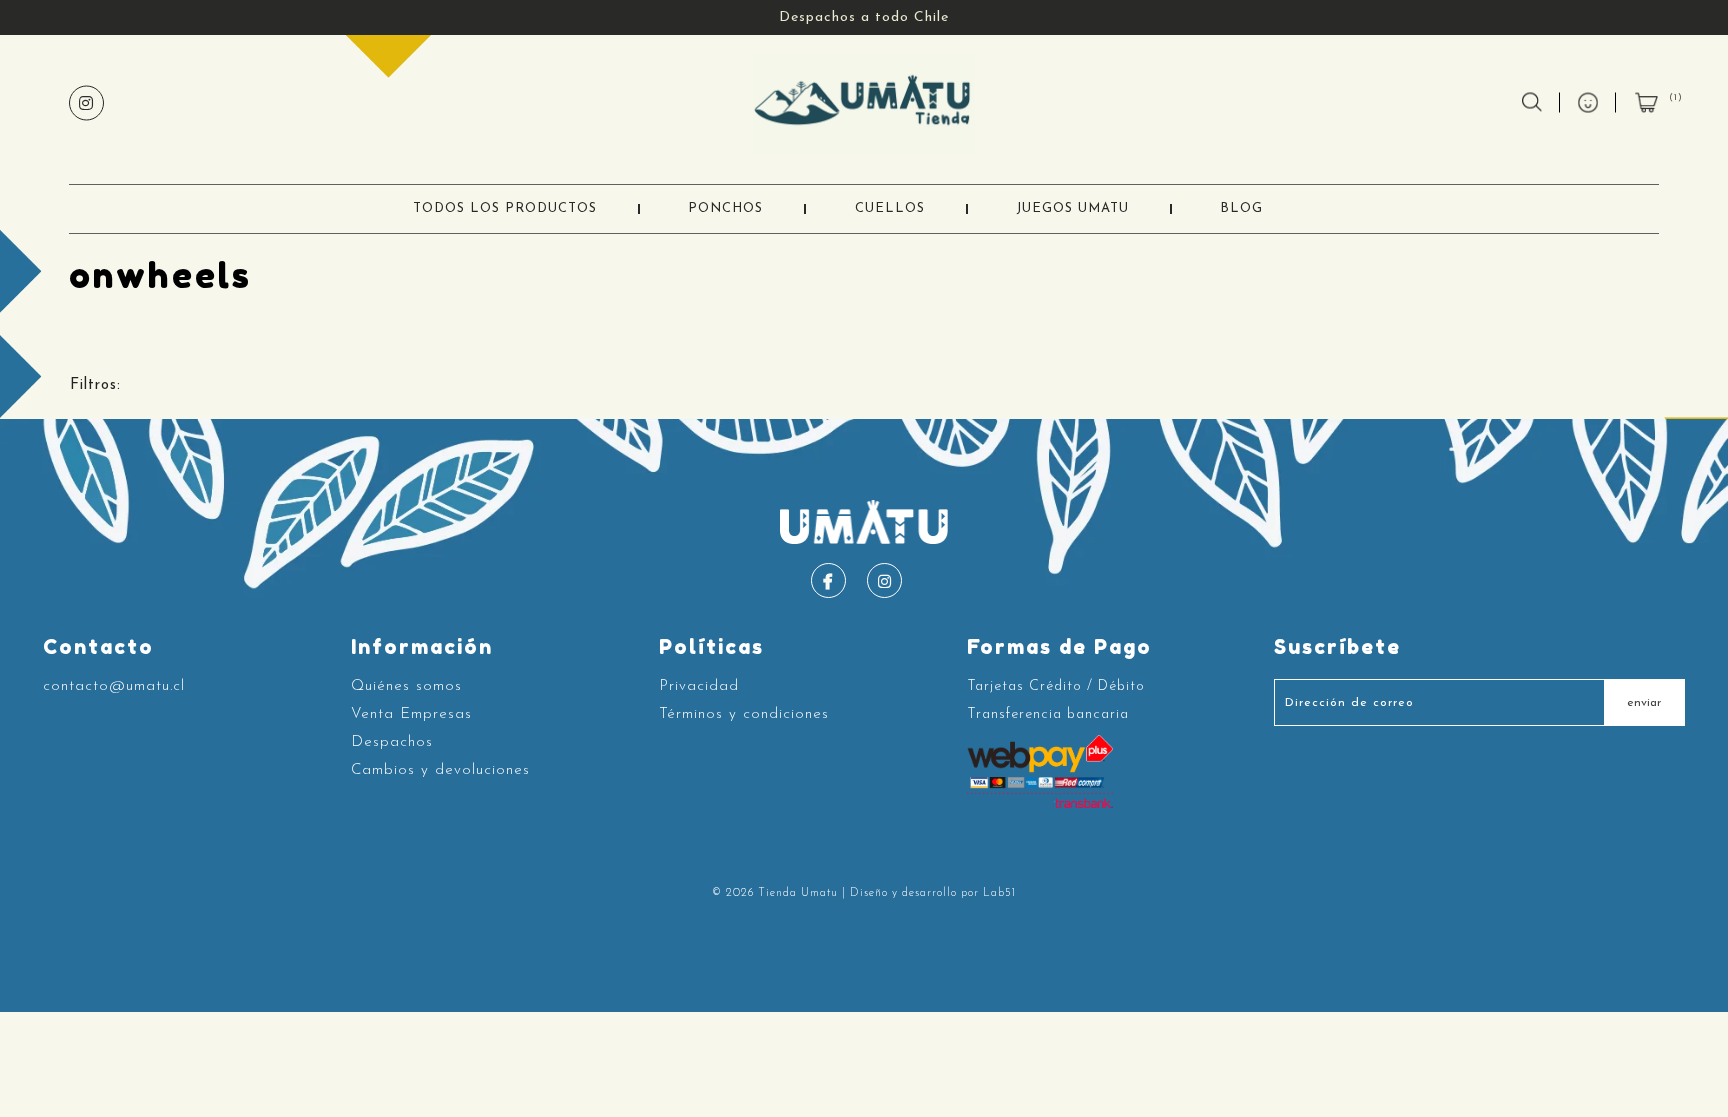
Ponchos (725, 208)
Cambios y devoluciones (440, 770)
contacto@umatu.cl (114, 686)
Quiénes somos (406, 686)
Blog (1241, 208)
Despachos (392, 742)
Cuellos (890, 208)
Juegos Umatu (1072, 208)
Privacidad (699, 686)
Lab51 (999, 893)
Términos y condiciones (744, 714)
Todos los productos (505, 208)
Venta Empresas (411, 714)
